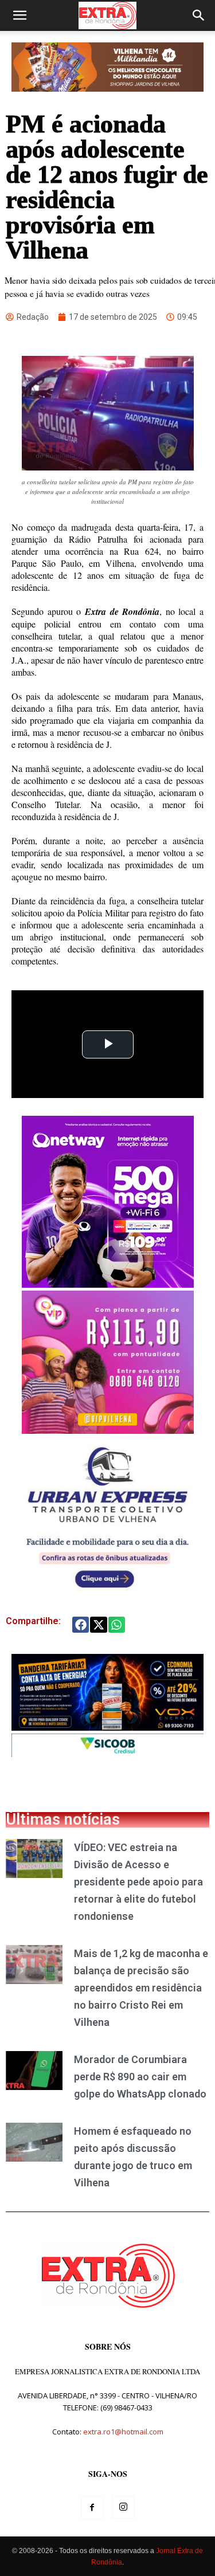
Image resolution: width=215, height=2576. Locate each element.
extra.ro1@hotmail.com (123, 2432)
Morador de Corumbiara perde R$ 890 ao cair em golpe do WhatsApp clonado (140, 2077)
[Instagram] (123, 2507)
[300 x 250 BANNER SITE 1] (108, 1431)
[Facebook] (92, 2508)
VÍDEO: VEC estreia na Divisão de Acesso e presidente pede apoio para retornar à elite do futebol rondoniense (138, 1882)
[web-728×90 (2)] (107, 1754)
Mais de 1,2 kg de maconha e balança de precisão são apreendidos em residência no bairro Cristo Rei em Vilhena (141, 1988)
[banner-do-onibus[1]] (107, 1593)
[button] (19, 15)
